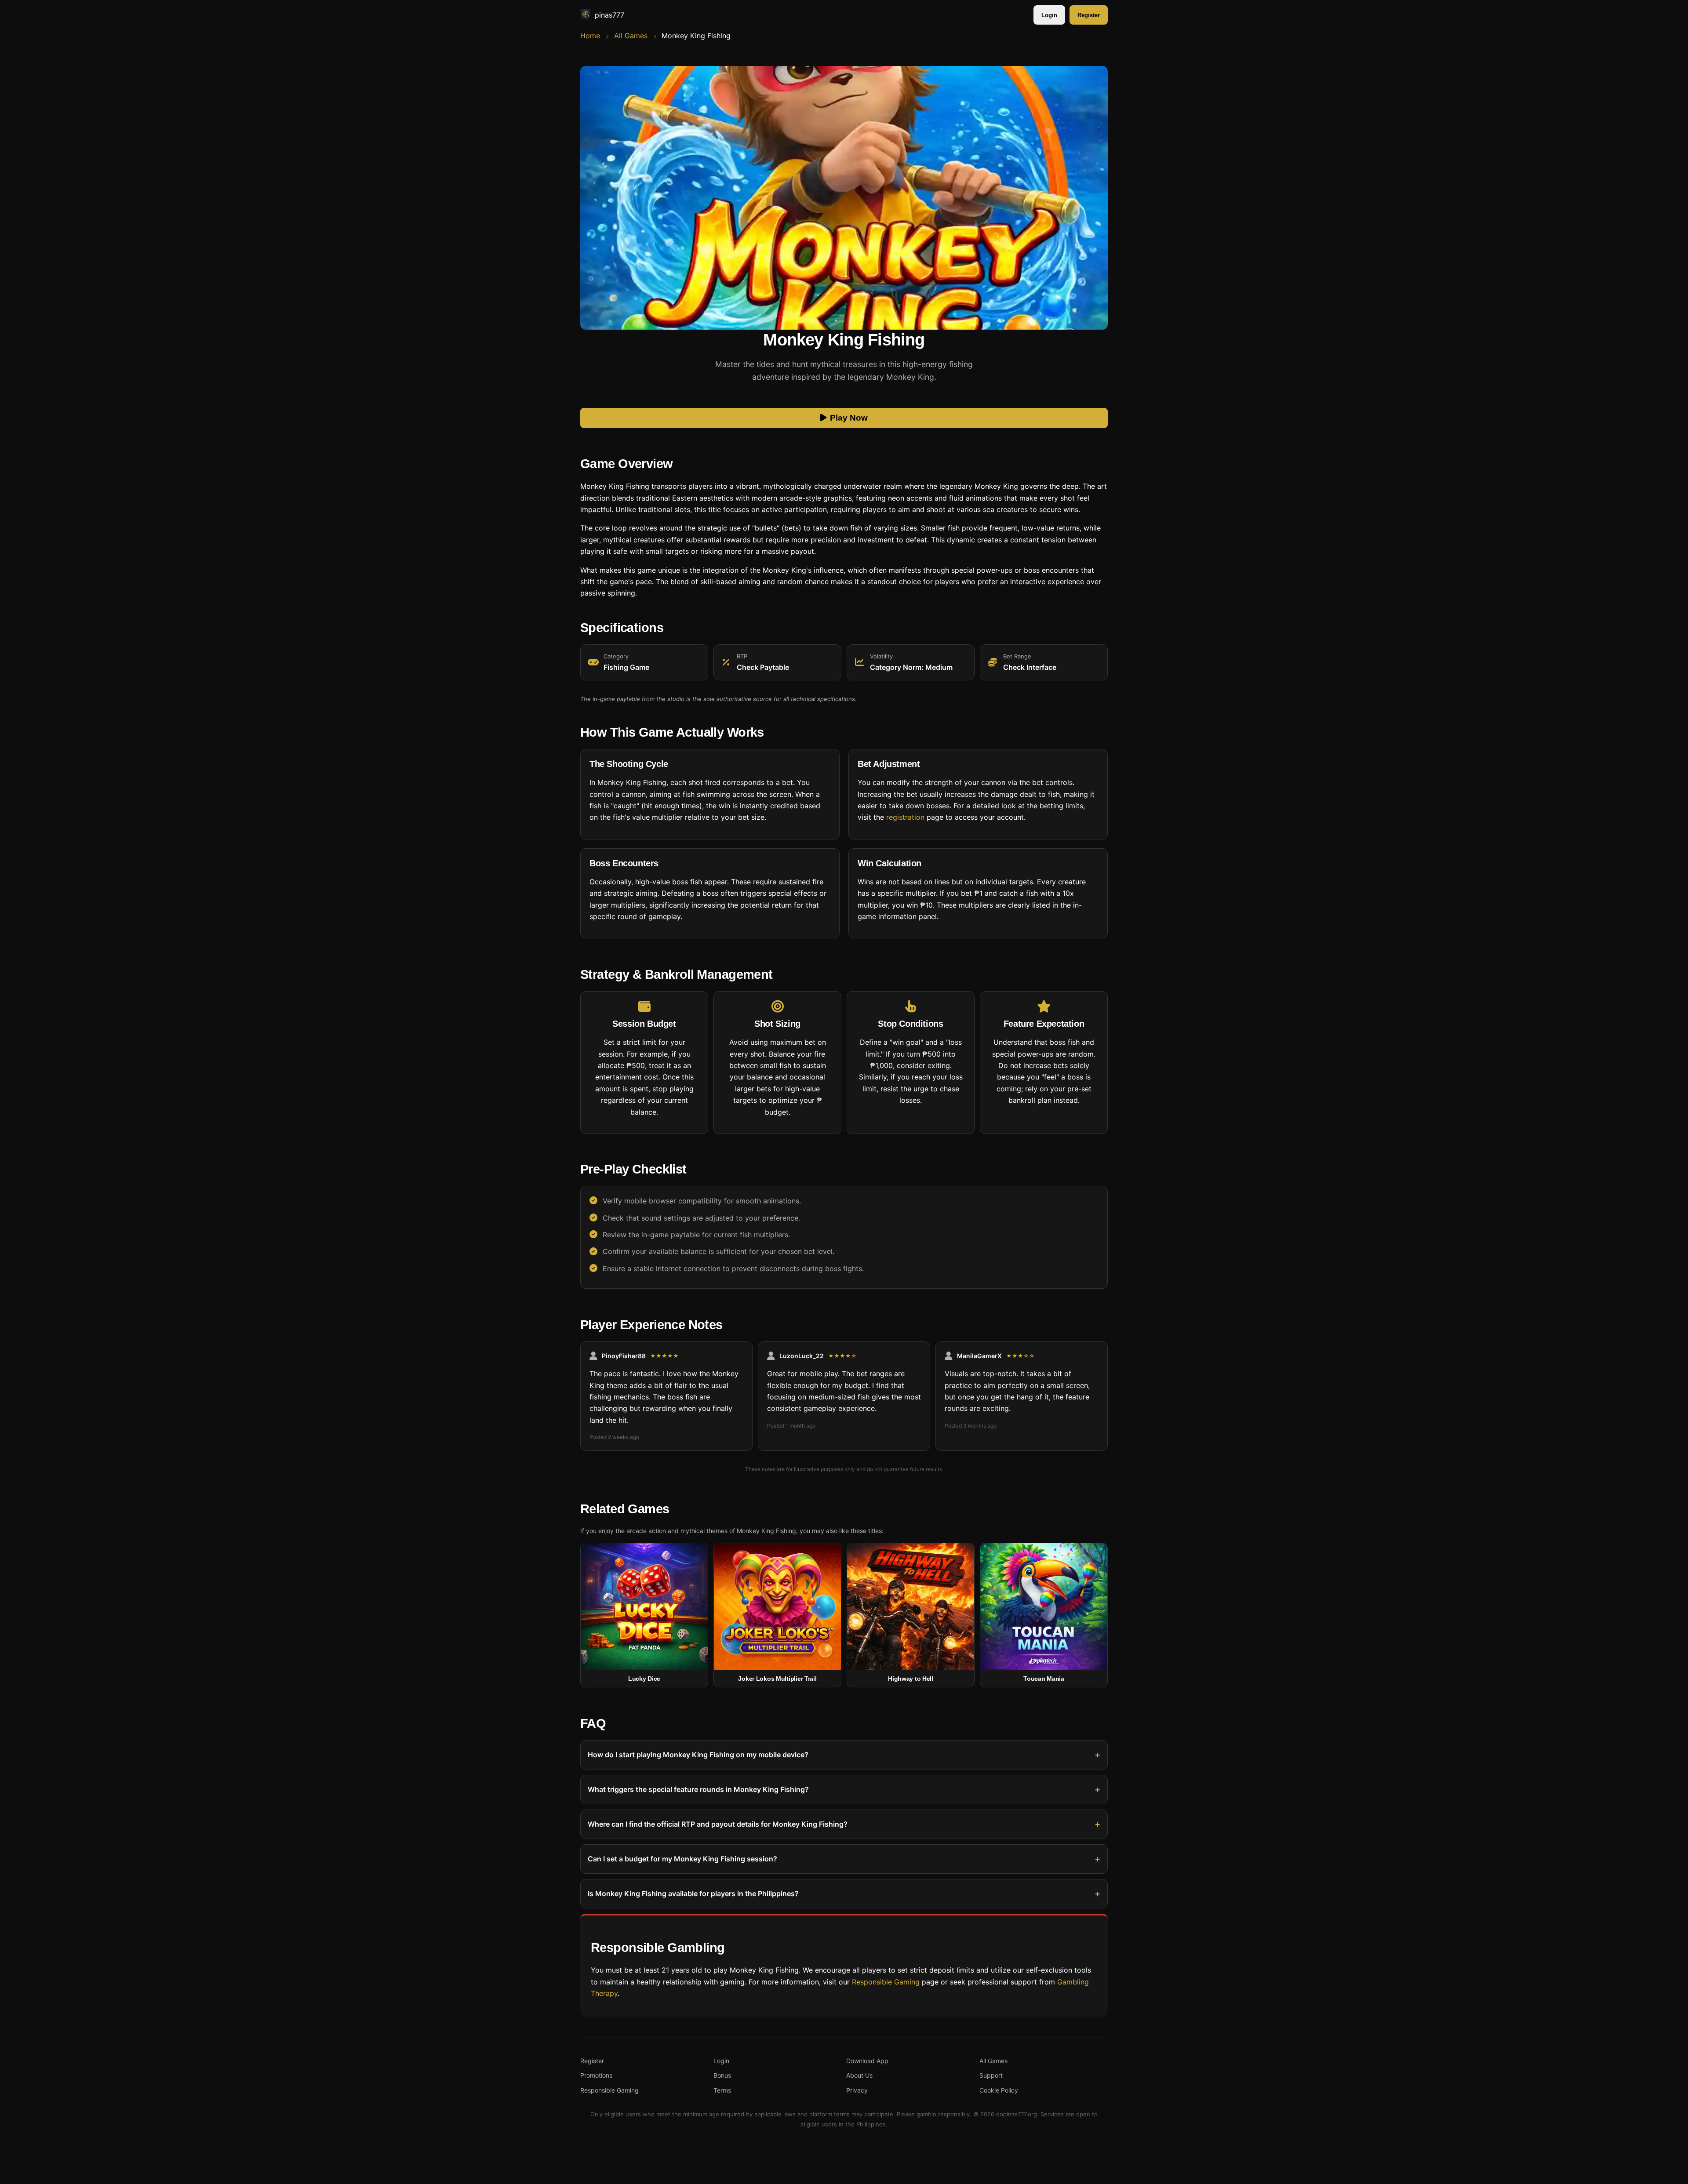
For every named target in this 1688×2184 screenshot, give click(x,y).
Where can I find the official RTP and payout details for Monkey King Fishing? (718, 1824)
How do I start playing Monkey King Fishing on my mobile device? (698, 1755)
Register (1089, 15)
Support (991, 2075)
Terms (722, 2090)
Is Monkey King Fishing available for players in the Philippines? (693, 1893)
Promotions (596, 2075)
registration (905, 818)
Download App (867, 2061)
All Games (631, 36)
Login (1049, 15)
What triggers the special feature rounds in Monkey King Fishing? (698, 1789)
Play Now (849, 418)
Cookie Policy (999, 2090)
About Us (859, 2075)
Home (590, 36)
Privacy (857, 2090)
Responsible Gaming (886, 1982)
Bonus (722, 2075)
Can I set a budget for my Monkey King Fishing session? (682, 1859)
